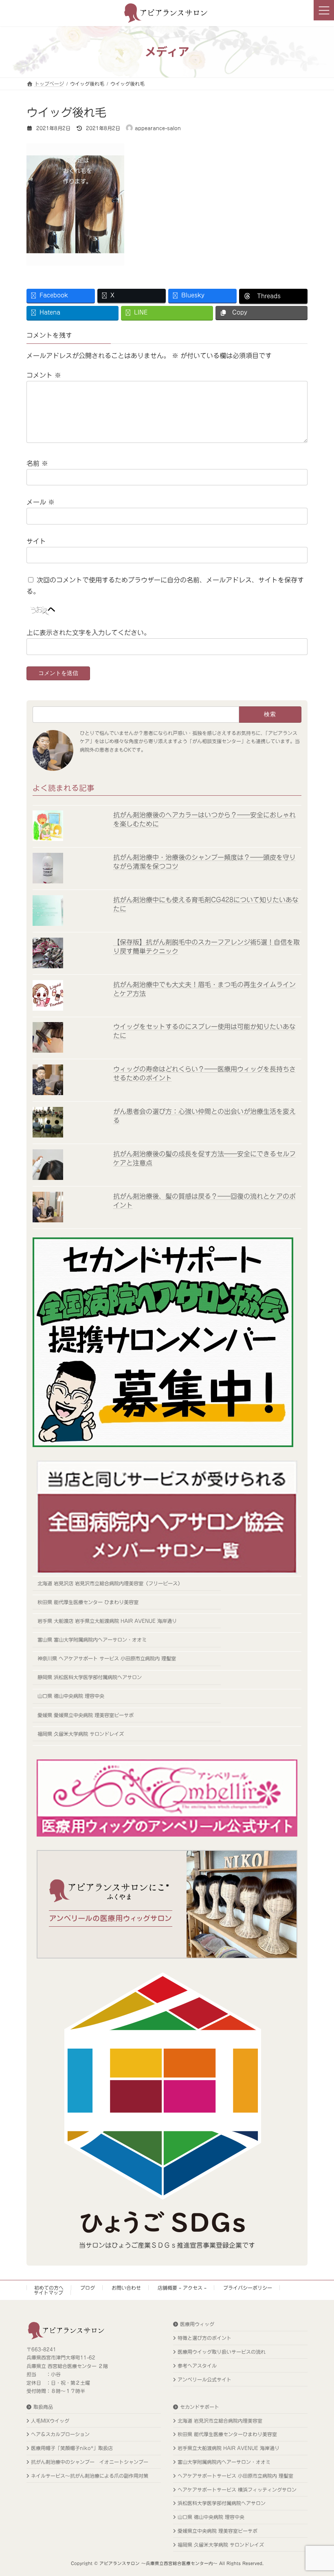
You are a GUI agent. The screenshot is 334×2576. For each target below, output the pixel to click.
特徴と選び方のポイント (204, 2338)
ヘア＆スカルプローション (60, 2434)
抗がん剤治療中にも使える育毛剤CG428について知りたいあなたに (206, 904)
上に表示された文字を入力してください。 (88, 633)
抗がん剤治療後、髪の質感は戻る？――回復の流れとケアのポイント (204, 1200)
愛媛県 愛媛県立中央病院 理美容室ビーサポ (86, 1715)
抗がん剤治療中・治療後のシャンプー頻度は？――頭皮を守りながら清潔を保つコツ (204, 862)
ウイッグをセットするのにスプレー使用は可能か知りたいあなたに (204, 1031)
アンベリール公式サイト (204, 2379)
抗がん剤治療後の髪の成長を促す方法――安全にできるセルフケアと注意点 (204, 1158)
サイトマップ (48, 2293)
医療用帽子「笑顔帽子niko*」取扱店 (72, 2448)
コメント (44, 375)
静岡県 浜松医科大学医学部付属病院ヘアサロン (90, 1677)
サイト (36, 541)
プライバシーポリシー (248, 2288)
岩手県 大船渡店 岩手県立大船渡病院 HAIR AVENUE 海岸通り (107, 1621)
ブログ (88, 2288)
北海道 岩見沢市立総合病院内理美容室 (220, 2421)
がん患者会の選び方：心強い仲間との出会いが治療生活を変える (204, 1116)
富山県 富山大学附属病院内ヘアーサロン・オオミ (92, 1640)
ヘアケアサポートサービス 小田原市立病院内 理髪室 (235, 2476)
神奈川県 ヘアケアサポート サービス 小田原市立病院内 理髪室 (107, 1658)
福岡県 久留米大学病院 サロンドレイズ (81, 1734)
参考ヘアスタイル (197, 2366)
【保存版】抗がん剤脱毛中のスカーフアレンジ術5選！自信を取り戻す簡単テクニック (207, 947)
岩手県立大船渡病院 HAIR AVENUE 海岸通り (229, 2448)
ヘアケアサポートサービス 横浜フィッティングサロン (237, 2490)
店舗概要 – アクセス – (182, 2288)
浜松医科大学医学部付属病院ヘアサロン (222, 2503)
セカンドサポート (200, 2407)
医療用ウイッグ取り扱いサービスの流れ (222, 2352)
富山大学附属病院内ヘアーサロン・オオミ (224, 2462)
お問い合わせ (126, 2288)
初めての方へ (49, 2288)
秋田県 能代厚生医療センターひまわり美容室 (227, 2434)
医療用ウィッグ (197, 2324)
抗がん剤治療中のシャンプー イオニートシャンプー (90, 2462)
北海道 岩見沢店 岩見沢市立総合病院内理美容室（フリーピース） (110, 1583)
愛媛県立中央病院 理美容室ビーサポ (218, 2531)
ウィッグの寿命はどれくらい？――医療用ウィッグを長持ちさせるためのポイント (204, 1073)
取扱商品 (43, 2407)
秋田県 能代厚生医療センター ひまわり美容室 (88, 1602)
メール (41, 502)
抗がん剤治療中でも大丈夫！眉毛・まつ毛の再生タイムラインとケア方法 (204, 989)
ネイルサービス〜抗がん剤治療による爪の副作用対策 (90, 2476)
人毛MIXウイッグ (50, 2421)
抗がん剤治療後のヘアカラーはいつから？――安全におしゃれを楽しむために (204, 819)
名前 (37, 463)
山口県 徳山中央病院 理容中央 (71, 1696)
